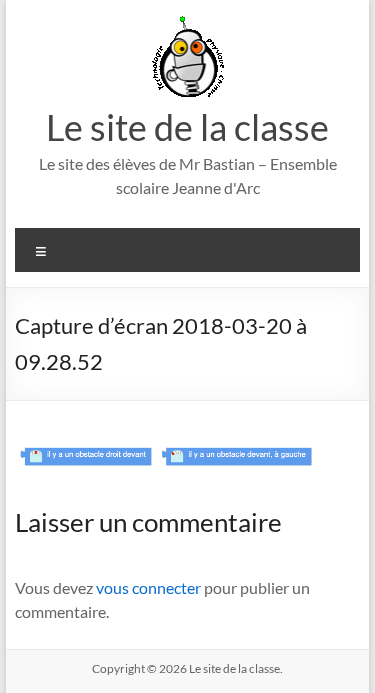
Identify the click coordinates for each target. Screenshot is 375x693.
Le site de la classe (187, 127)
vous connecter (148, 587)
